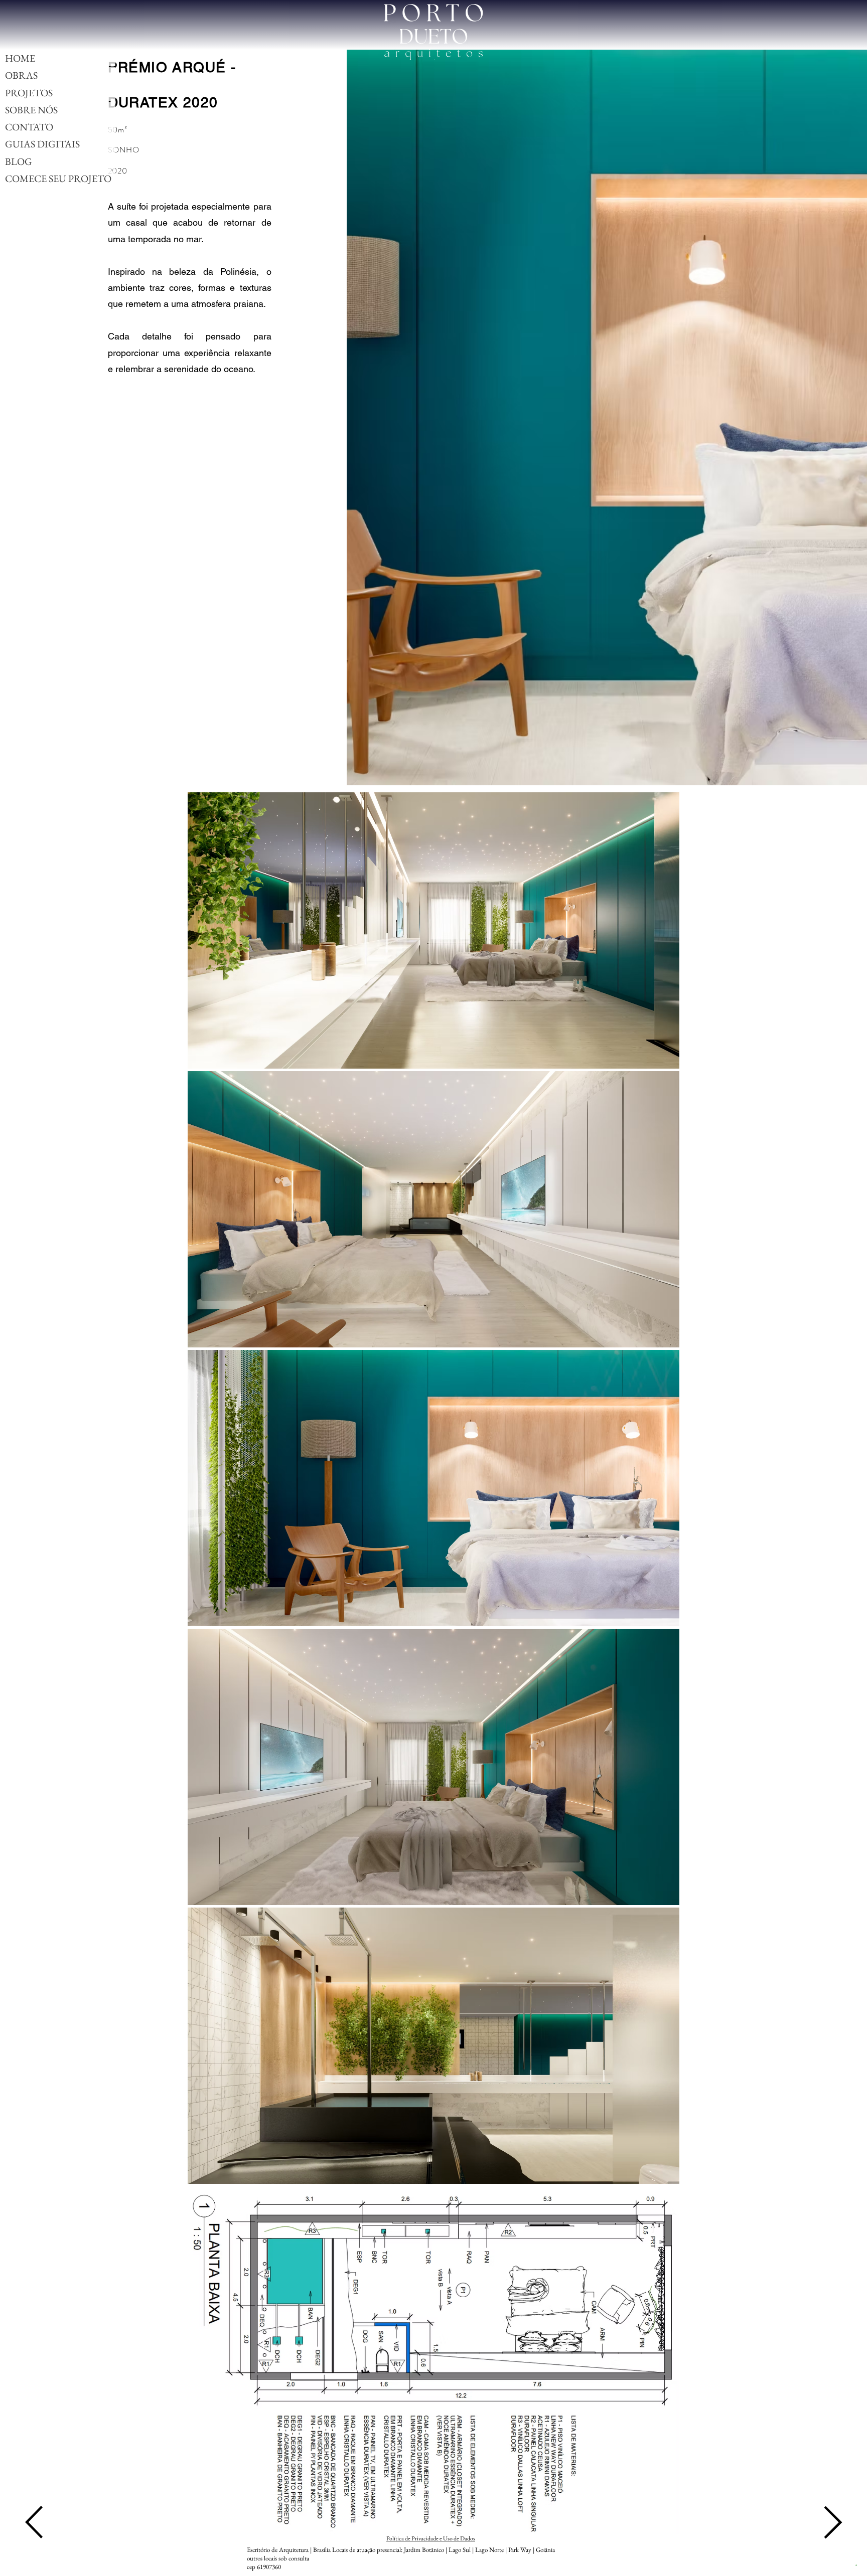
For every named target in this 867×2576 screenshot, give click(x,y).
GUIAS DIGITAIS (42, 144)
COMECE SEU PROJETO (58, 179)
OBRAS (21, 75)
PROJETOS (29, 93)
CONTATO (29, 127)
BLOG (19, 161)
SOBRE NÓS (31, 110)
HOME (20, 58)
